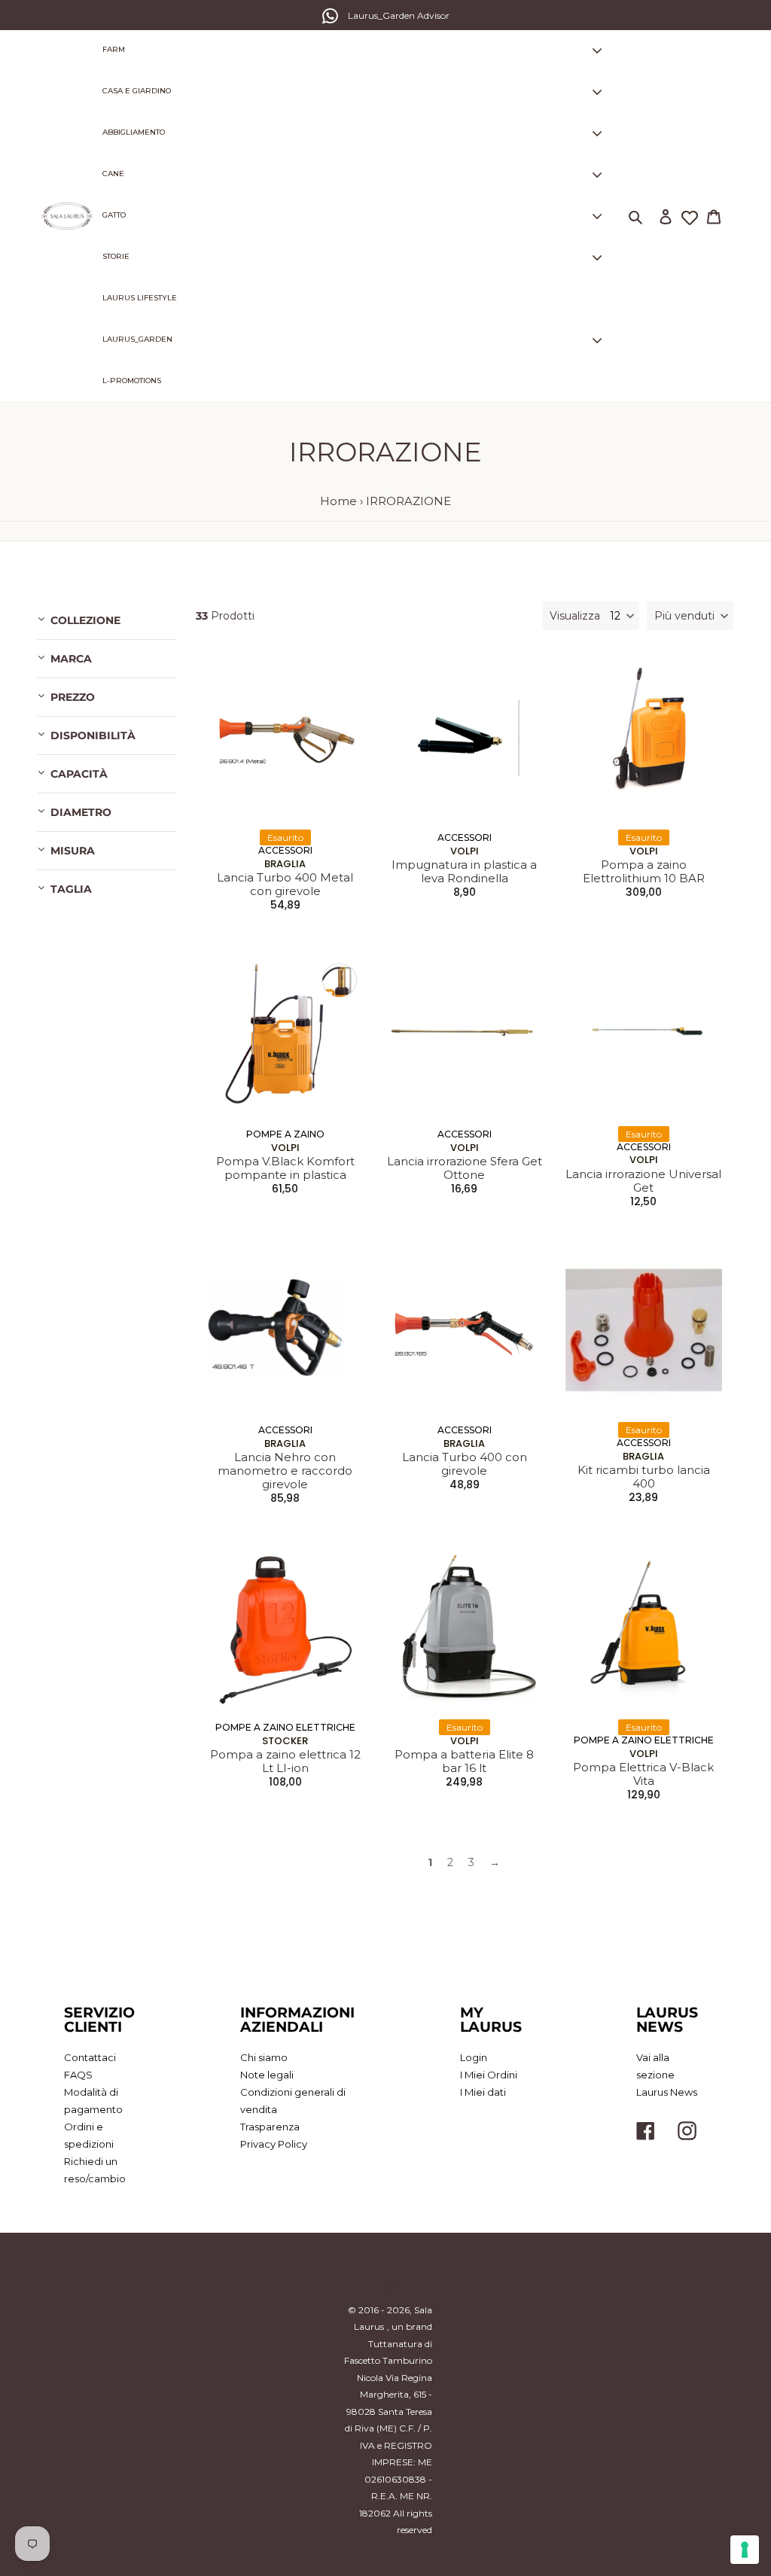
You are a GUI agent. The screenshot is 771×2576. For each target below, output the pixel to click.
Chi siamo (264, 2057)
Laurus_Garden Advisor (399, 15)
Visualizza (575, 616)
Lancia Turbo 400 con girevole (465, 1464)
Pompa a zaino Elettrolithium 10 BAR (644, 872)
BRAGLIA (285, 864)
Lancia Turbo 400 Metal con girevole (285, 885)
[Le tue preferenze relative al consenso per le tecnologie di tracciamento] (745, 2550)
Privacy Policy (274, 2144)
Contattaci (90, 2057)
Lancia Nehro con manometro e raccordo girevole (285, 1471)
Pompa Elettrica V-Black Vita (643, 1774)
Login (474, 2057)
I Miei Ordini (489, 2075)
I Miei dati (483, 2092)
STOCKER (285, 1741)
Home (338, 501)
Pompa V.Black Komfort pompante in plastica (285, 1168)
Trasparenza (270, 2127)
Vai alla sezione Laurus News (667, 2075)
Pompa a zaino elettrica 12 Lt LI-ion (285, 1761)
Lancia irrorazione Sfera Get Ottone (465, 1168)
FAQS (78, 2075)
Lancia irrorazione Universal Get (643, 1181)
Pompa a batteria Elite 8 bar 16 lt (464, 1761)
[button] (690, 616)
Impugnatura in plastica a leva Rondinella (464, 872)
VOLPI (465, 851)
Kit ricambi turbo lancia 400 (644, 1477)
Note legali (267, 2075)
